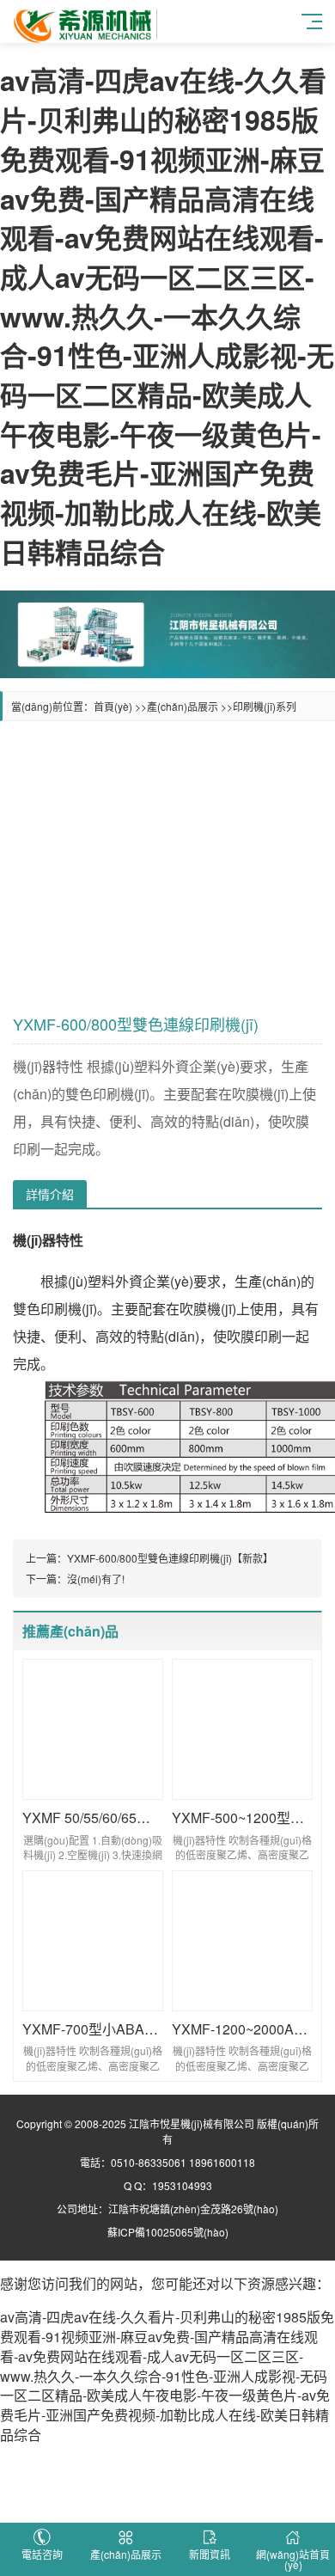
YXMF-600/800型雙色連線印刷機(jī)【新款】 (170, 1558)
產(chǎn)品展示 (183, 706)
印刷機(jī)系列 (265, 706)
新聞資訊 (210, 2554)
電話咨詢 (42, 2554)
